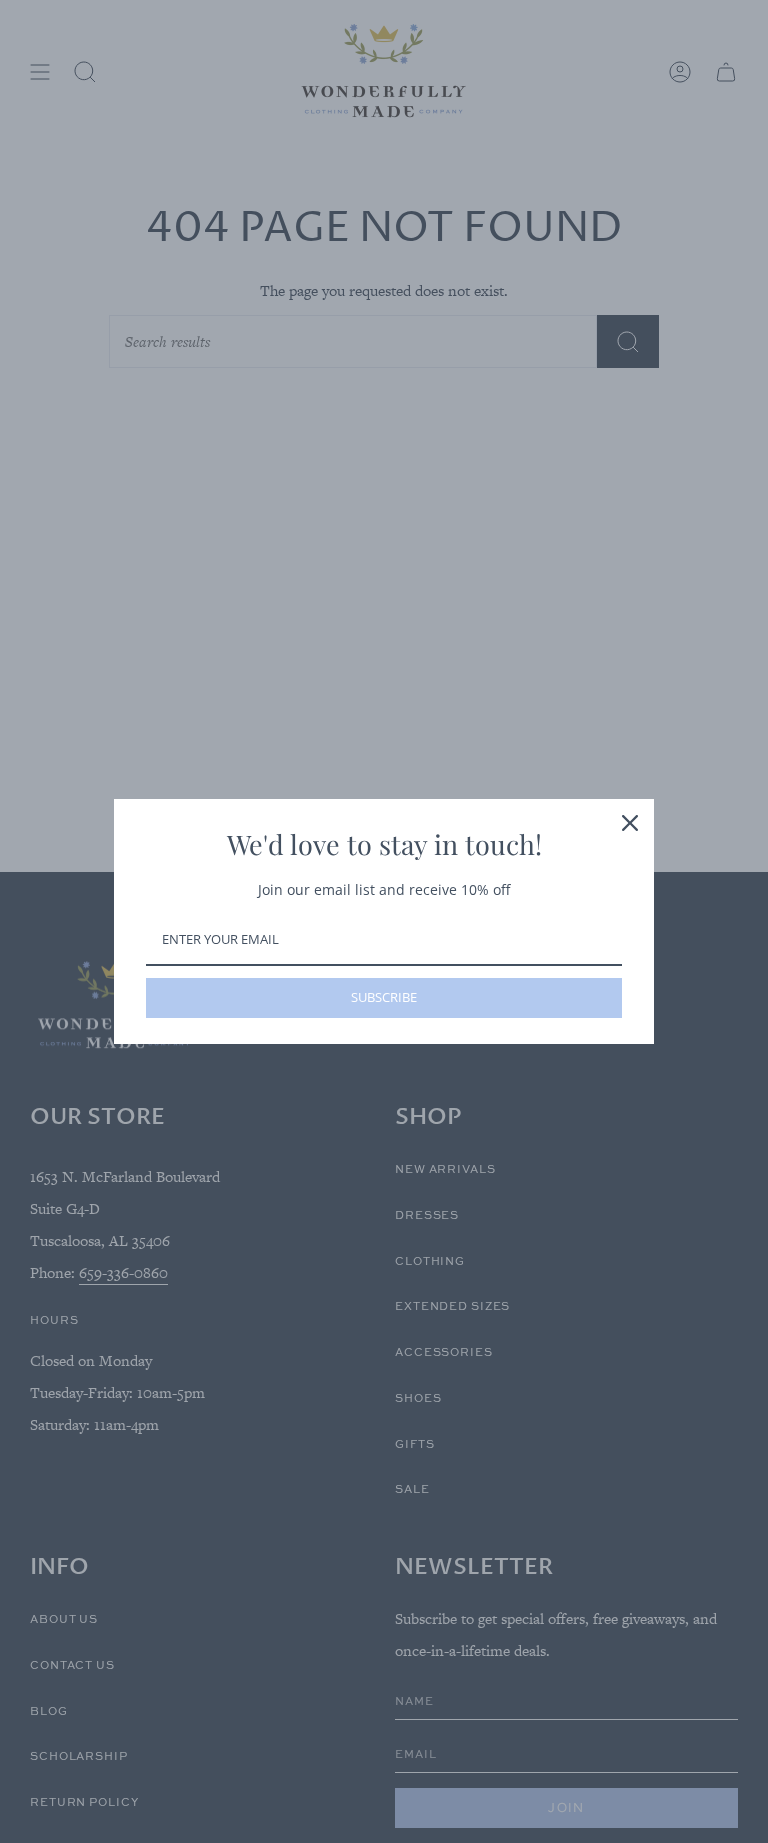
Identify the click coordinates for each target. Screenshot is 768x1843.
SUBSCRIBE (384, 997)
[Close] (630, 823)
